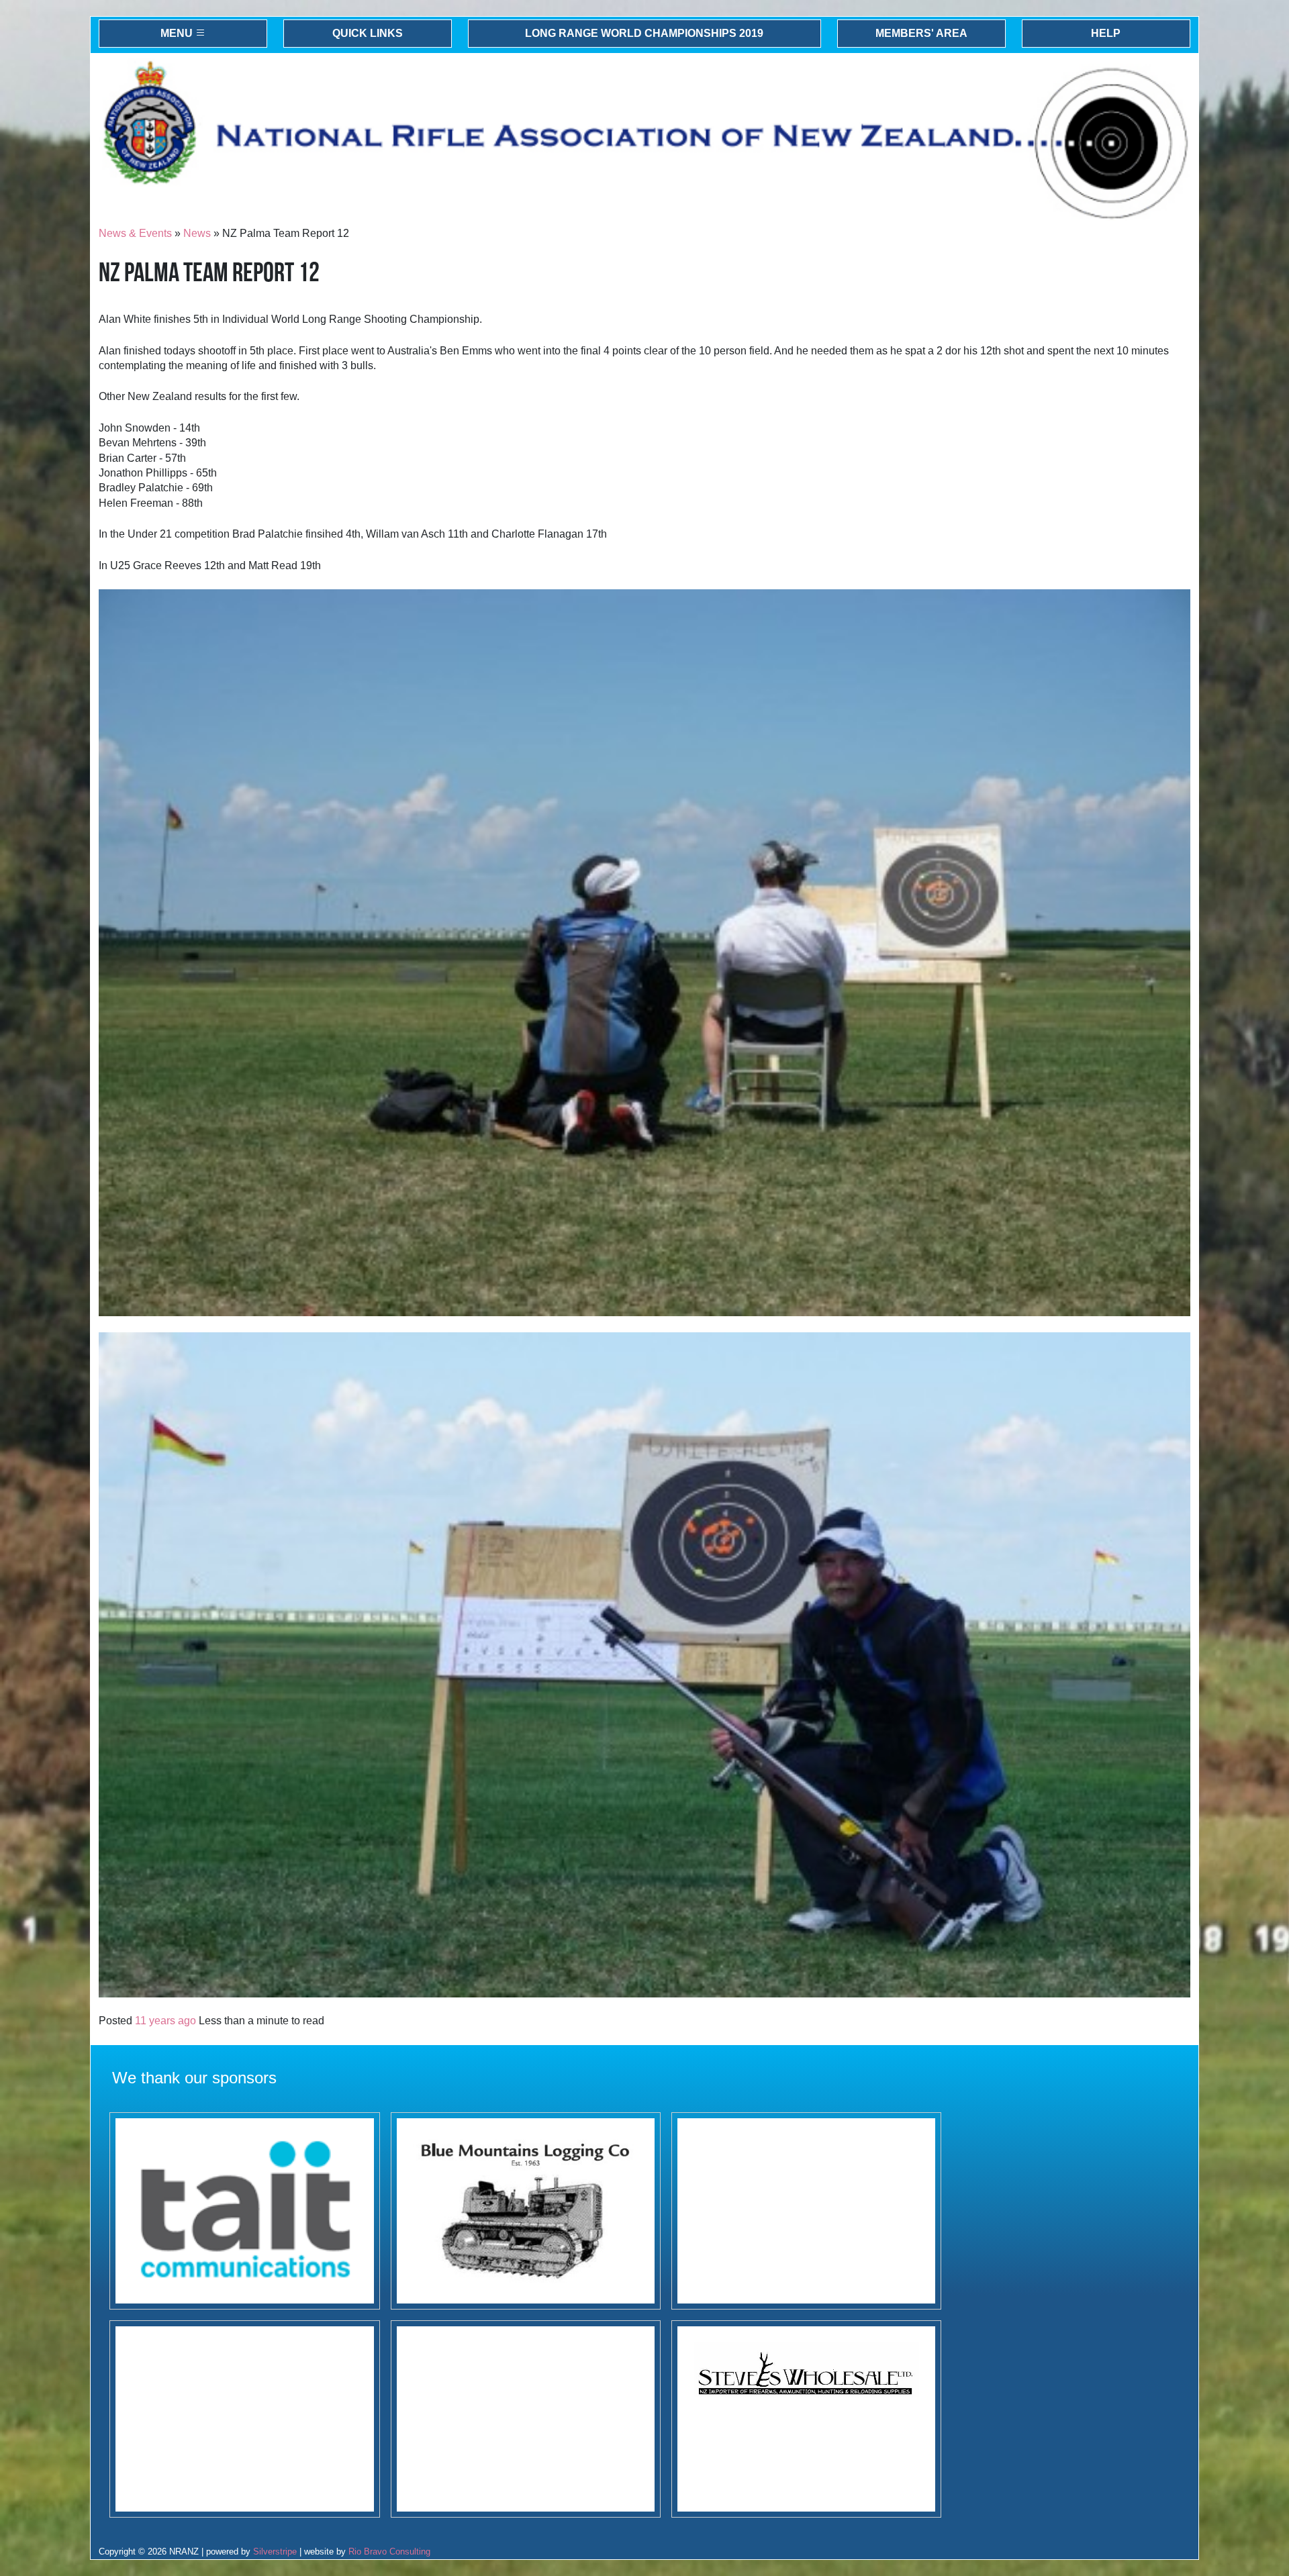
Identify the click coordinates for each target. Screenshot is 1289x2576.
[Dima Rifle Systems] (806, 2211)
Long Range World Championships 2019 (644, 33)
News (197, 233)
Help (1106, 33)
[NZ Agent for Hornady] (806, 2419)
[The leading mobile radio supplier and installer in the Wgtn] (244, 2211)
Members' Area (921, 33)
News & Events (135, 233)
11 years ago (165, 2021)
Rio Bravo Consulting (389, 2552)
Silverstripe (275, 2552)
